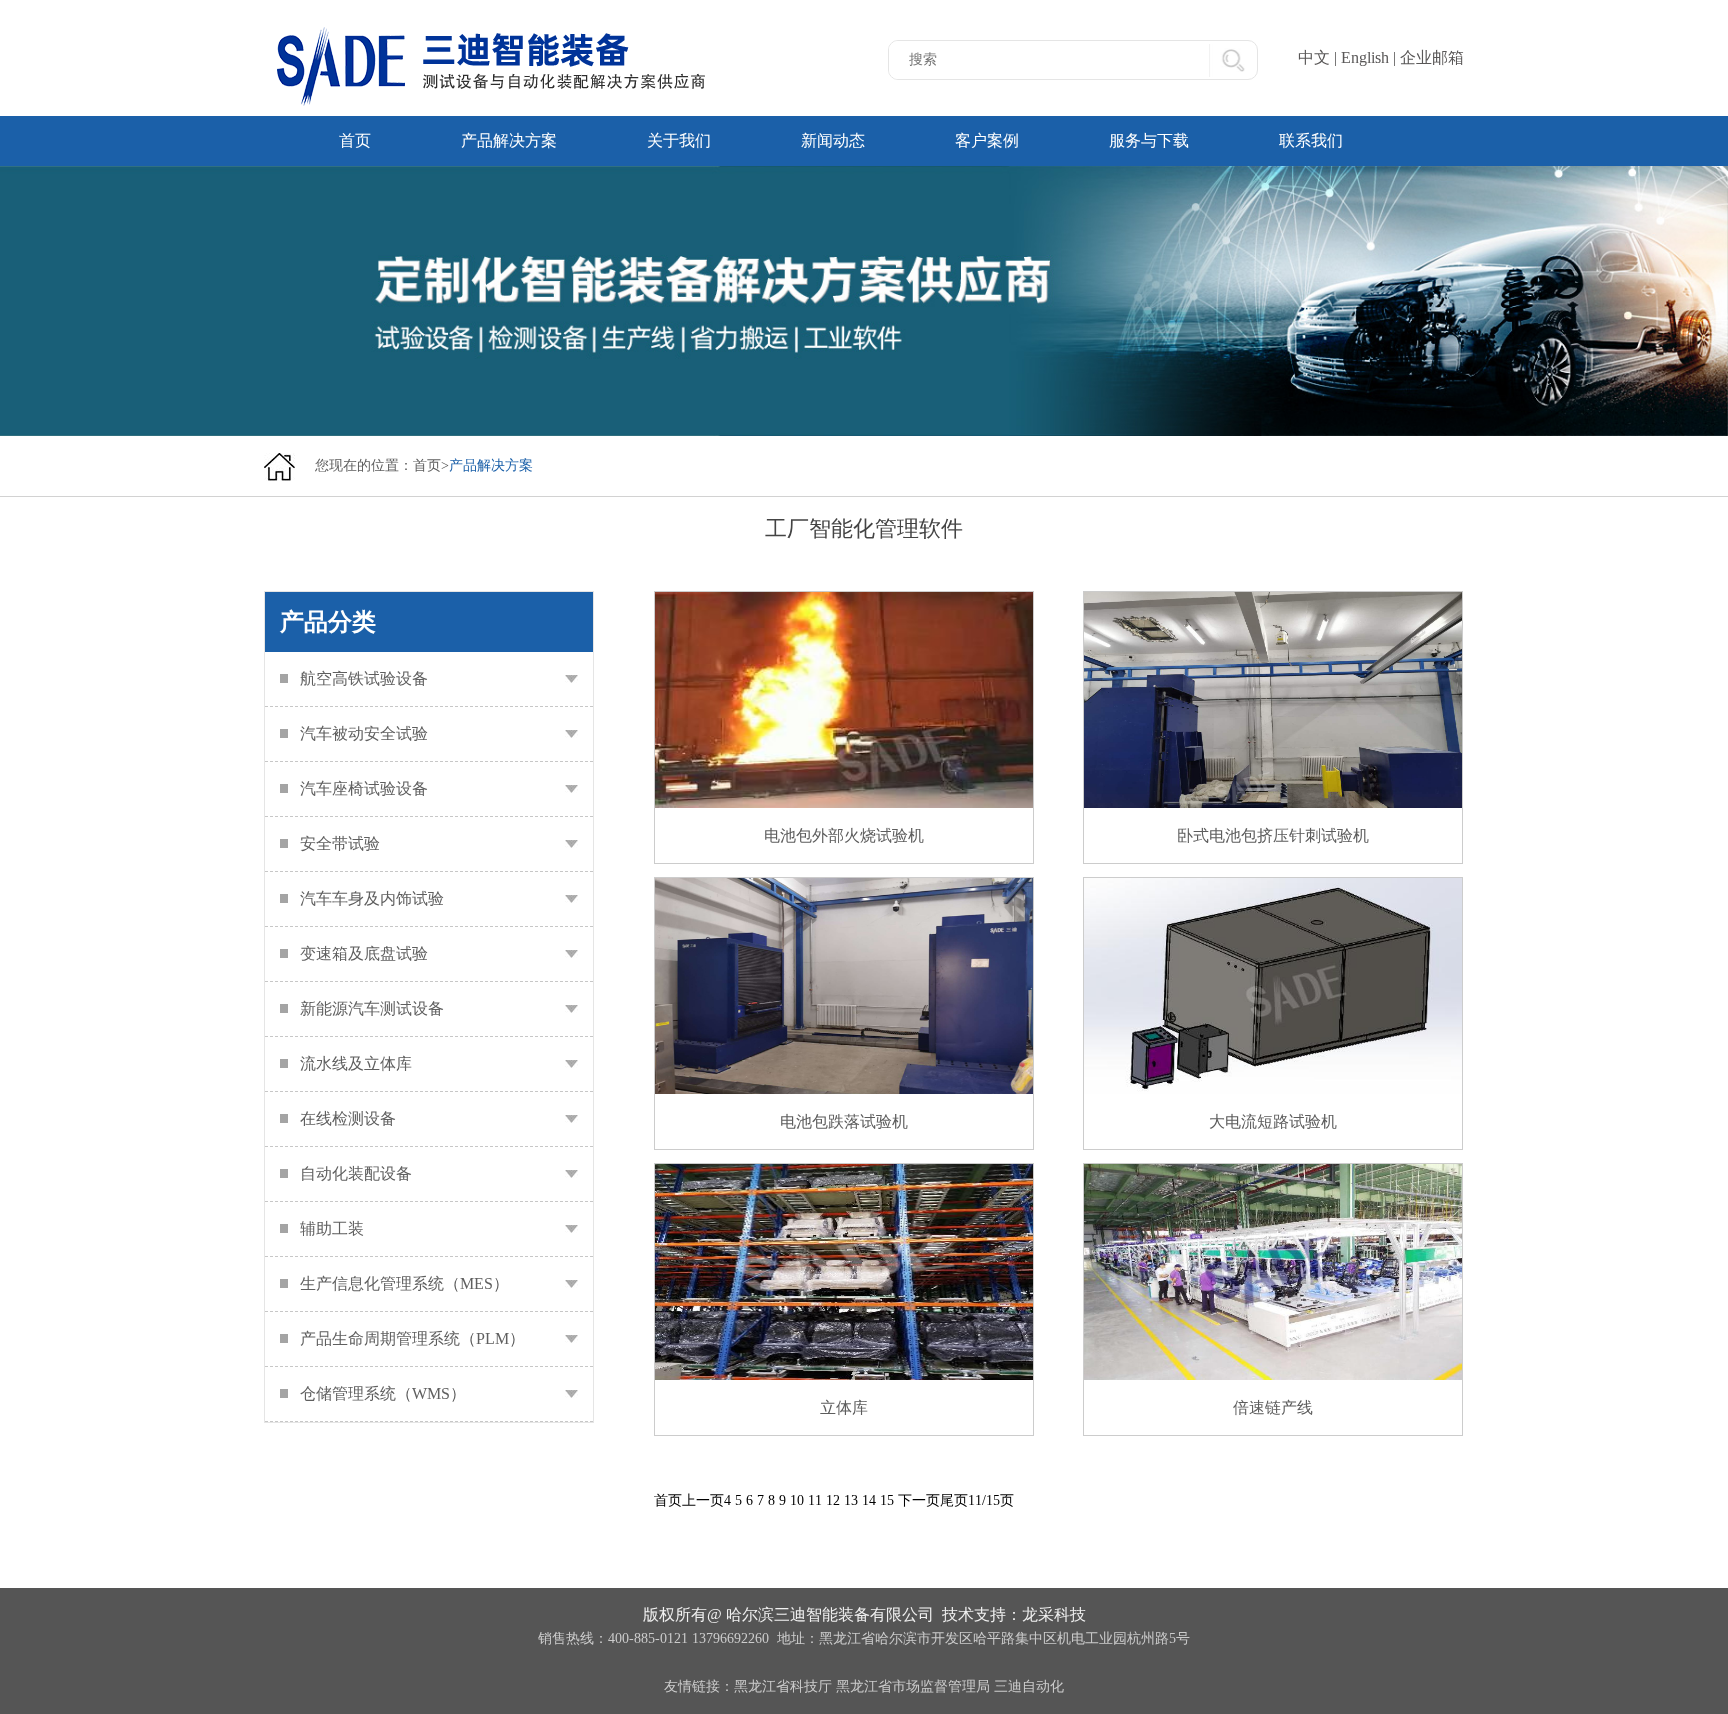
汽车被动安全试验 (364, 733)
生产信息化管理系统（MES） (404, 1283)
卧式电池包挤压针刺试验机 (1273, 835)
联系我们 (1311, 140)
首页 (355, 140)
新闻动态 (833, 140)
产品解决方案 (509, 140)
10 (797, 1500)
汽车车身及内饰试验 (372, 898)
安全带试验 (340, 843)
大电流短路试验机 (1273, 1121)
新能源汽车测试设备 (372, 1008)
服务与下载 (1149, 140)
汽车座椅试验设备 (364, 788)
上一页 (703, 1500)
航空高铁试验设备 (364, 678)
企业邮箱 (1432, 57)
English (1365, 57)
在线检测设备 (348, 1118)
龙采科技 (1054, 1614)
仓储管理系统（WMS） (383, 1393)
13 (851, 1500)
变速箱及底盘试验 (364, 953)
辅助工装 (332, 1228)
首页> (431, 465)
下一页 (919, 1500)
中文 (1314, 57)
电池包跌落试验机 (844, 1121)
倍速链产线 (1273, 1407)
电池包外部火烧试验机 (844, 835)
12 (833, 1500)
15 (887, 1500)
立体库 (844, 1407)
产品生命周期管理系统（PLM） (412, 1338)
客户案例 (987, 140)
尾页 (954, 1500)
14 (869, 1500)
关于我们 (679, 140)
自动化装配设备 (356, 1173)
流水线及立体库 (356, 1063)
